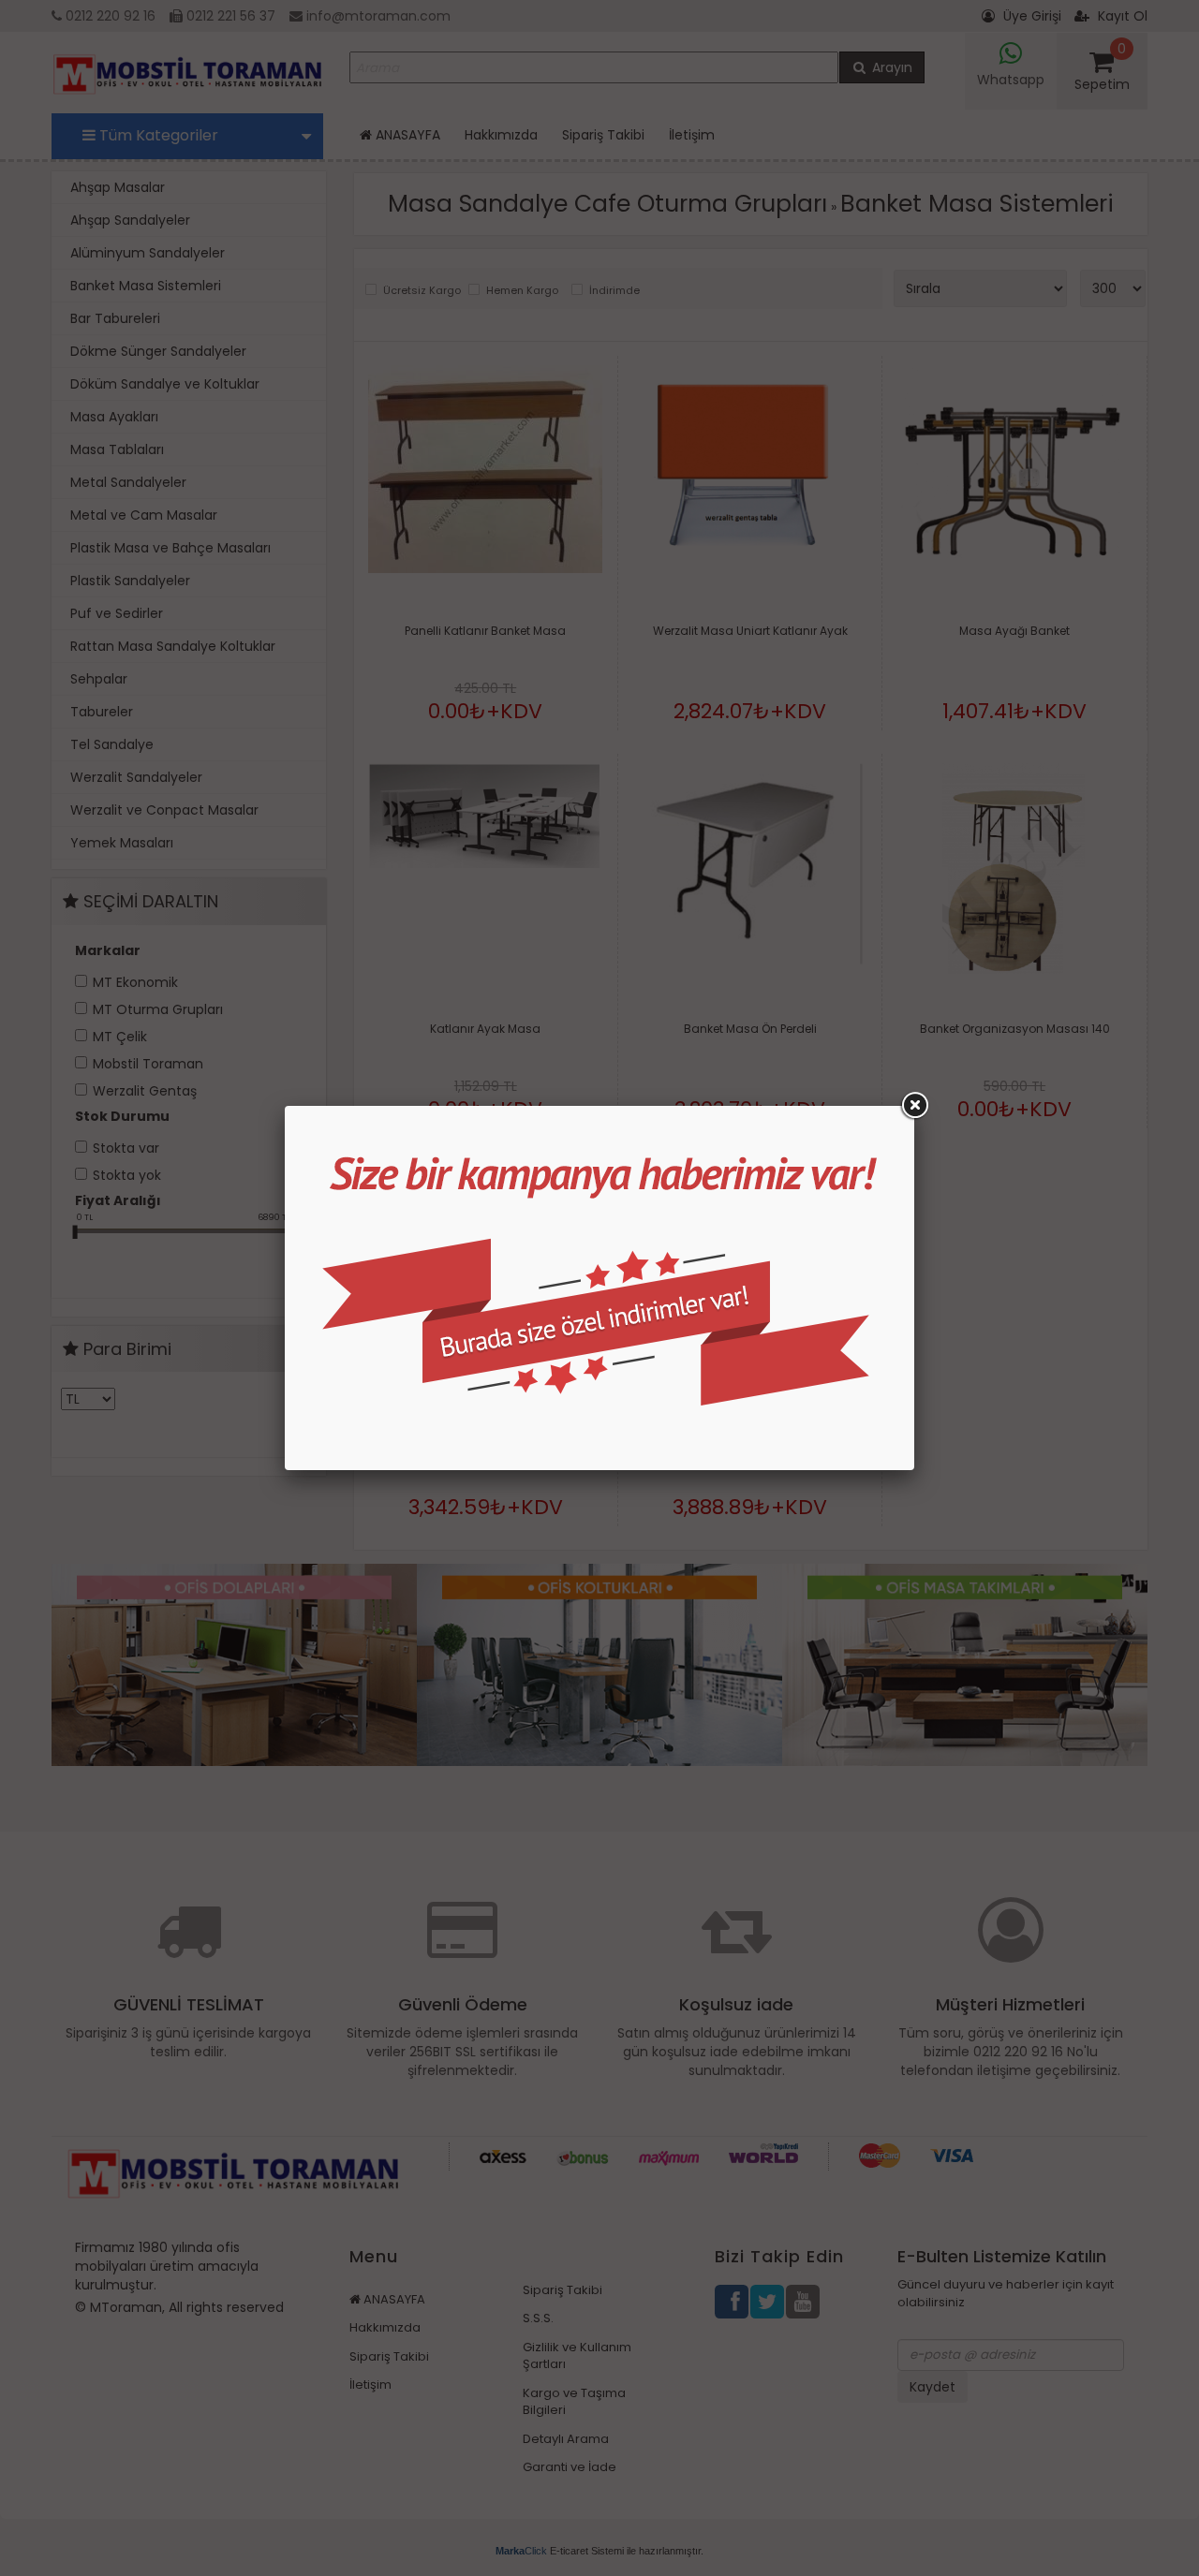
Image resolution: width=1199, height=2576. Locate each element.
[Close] (914, 1106)
